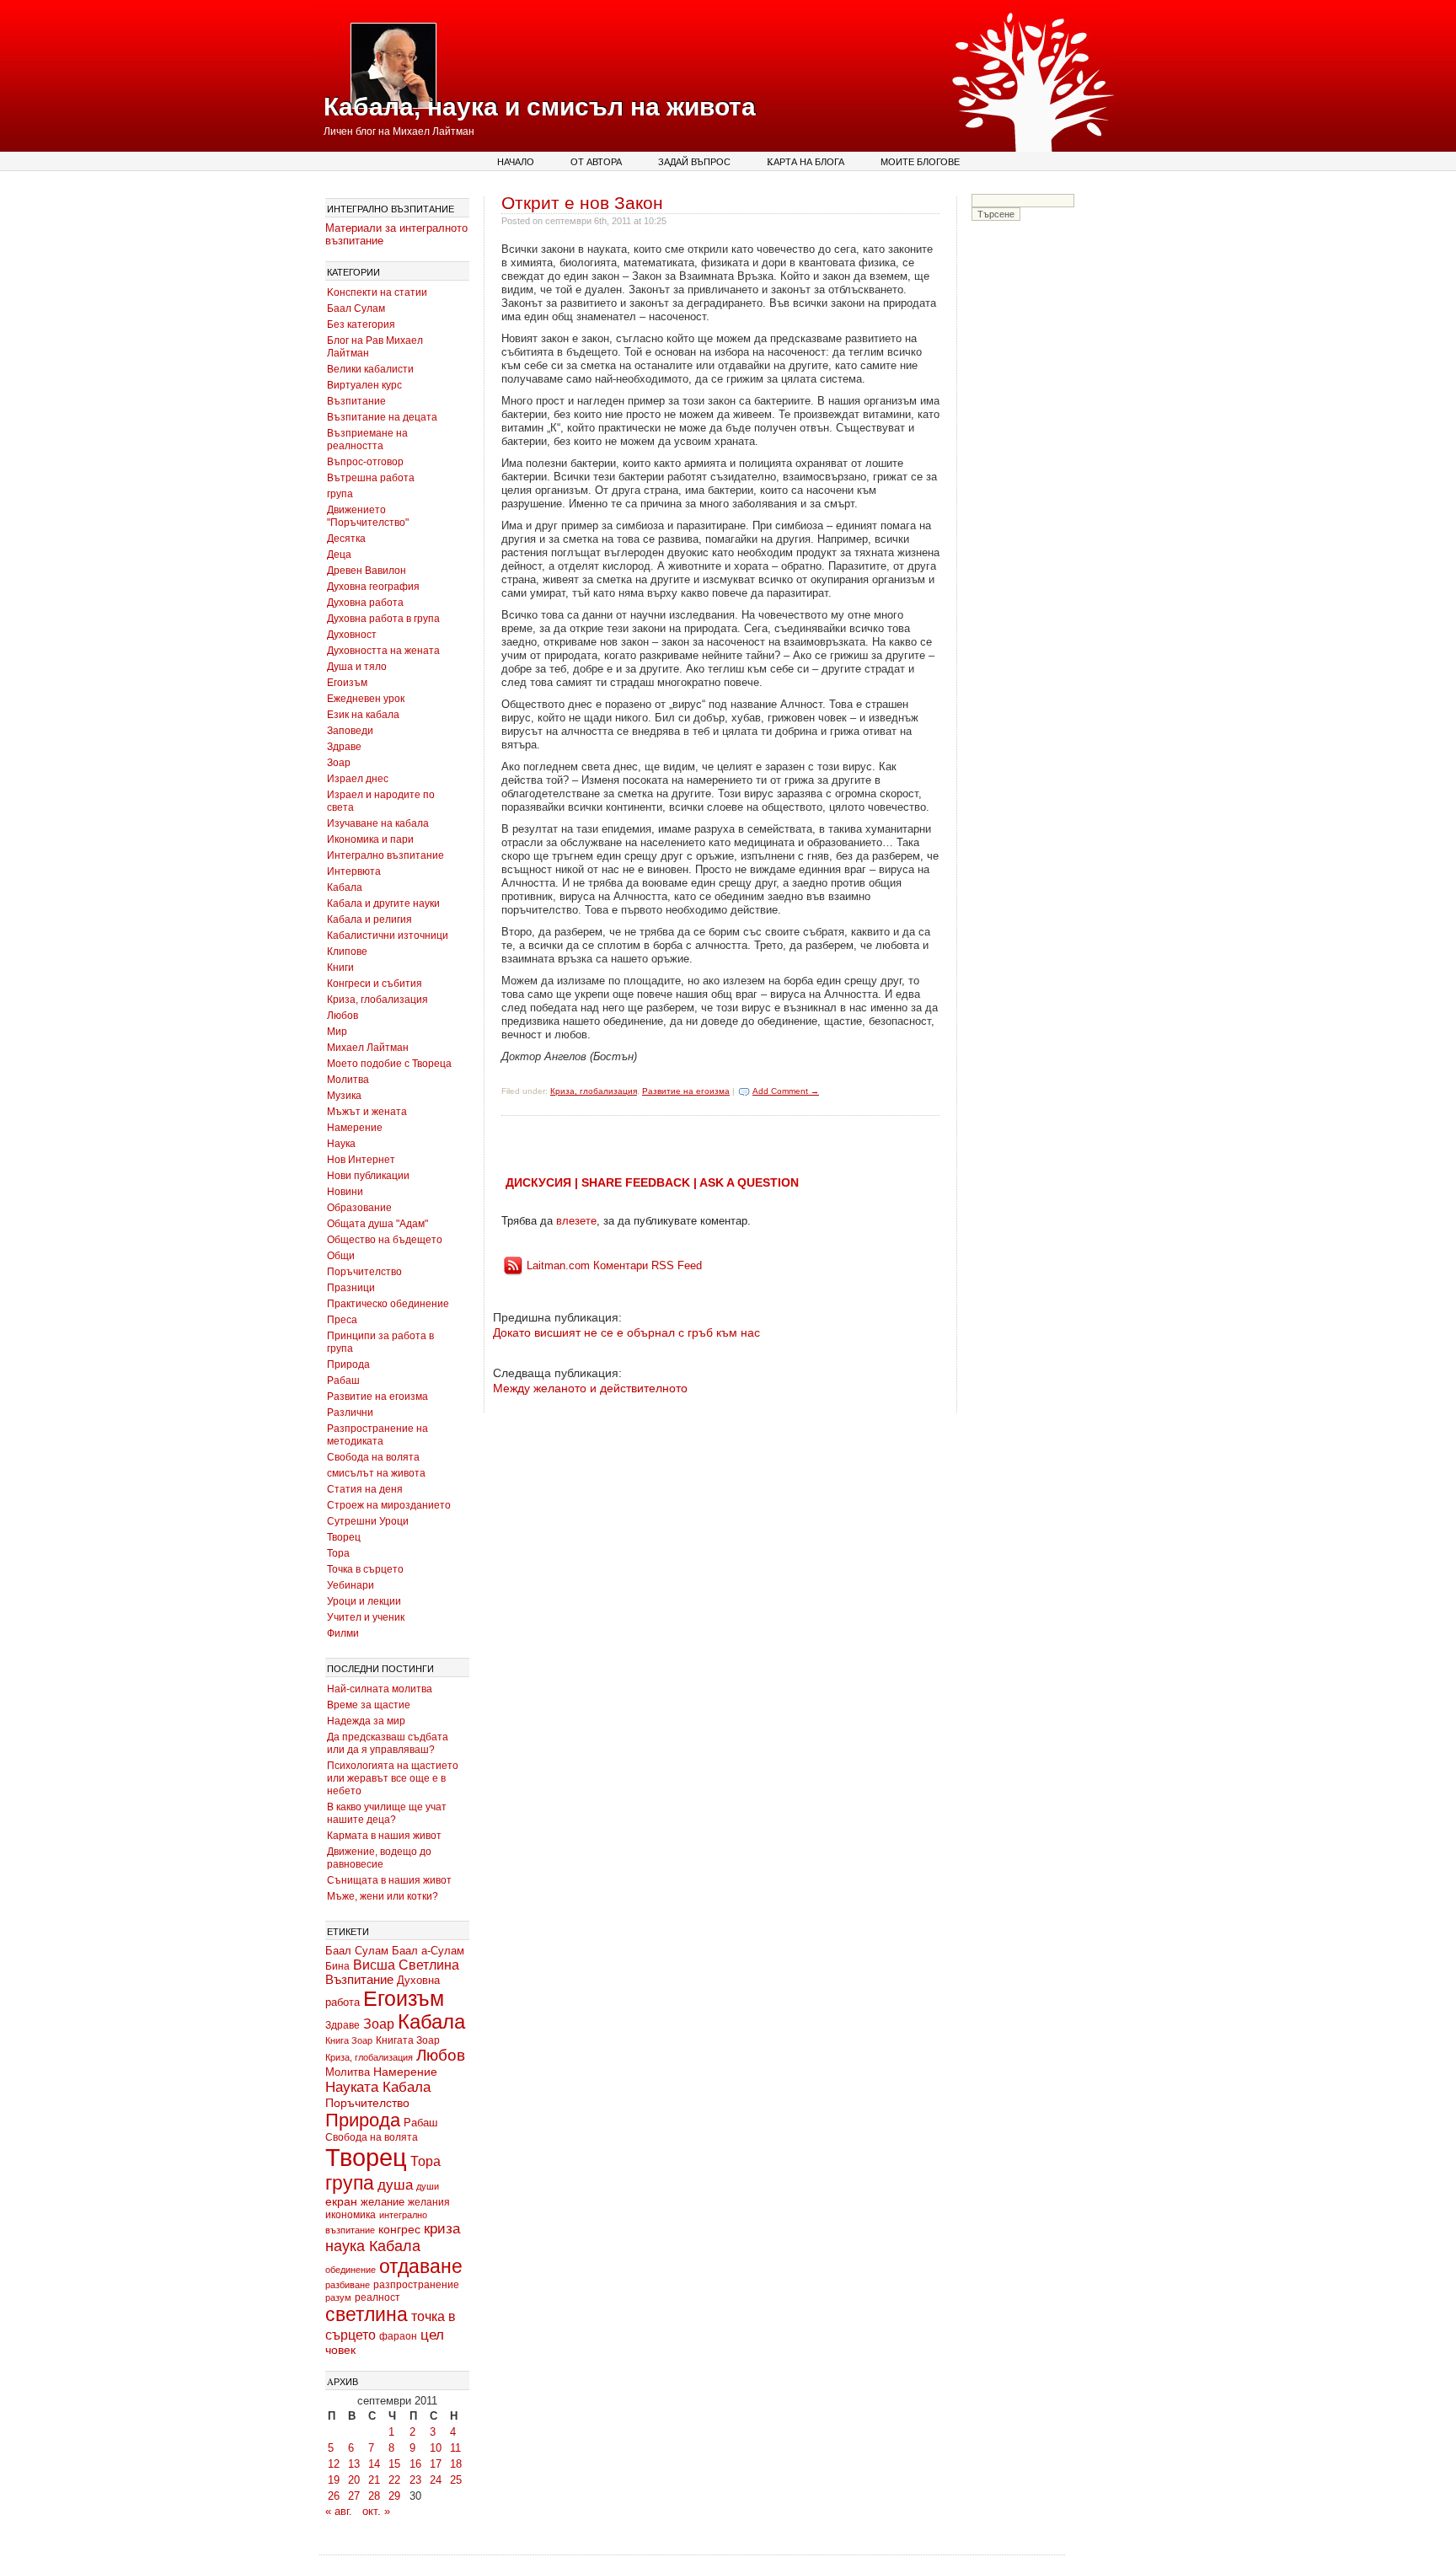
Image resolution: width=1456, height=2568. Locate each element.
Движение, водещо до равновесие (379, 1858)
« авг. (339, 2511)
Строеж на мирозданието (389, 1505)
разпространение (416, 2285)
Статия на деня (365, 1489)
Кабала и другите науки (383, 903)
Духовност (352, 635)
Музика (344, 1096)
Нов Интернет (361, 1160)
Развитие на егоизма (377, 1397)
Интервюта (354, 871)
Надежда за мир (366, 1721)
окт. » (376, 2511)
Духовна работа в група (383, 619)
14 (374, 2464)
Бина (337, 1966)
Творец (344, 1537)
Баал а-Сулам (428, 1951)
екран (341, 2201)
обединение (351, 2270)
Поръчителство (364, 1272)
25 (456, 2480)
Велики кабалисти (370, 369)
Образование (359, 1208)
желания (429, 2202)
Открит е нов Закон (582, 203)
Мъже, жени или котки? (383, 1896)
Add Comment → (786, 1091)
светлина (367, 2314)
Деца (339, 555)
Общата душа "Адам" (377, 1224)
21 (374, 2480)
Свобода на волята (373, 1457)
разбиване (348, 2285)
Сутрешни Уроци (368, 1521)
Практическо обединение (388, 1304)
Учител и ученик (366, 1617)
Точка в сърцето (365, 1569)
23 (415, 2480)
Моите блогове (920, 161)
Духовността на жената (383, 651)
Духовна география (373, 587)
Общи (341, 1256)
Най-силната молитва (380, 1689)
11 (455, 2448)
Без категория (361, 324)
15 (394, 2464)
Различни (350, 1413)
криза (442, 2229)
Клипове (347, 952)
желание (383, 2202)
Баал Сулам (356, 308)
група (340, 494)
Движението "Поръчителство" (368, 516)
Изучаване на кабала (378, 823)
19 (334, 2480)
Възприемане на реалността (367, 440)
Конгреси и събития (375, 984)
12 (334, 2464)
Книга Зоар (349, 2040)
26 (334, 2496)
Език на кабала (363, 715)
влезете (576, 1221)
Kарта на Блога (806, 161)
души (428, 2186)
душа (395, 2185)
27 (354, 2496)
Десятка (346, 539)
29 (394, 2496)
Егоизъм (347, 683)
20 (354, 2480)
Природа (348, 1364)
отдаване (421, 2266)
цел (432, 2335)
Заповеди (350, 731)
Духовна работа (365, 603)
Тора (338, 1553)
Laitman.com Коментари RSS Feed (614, 1265)
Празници (351, 1288)
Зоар (339, 763)
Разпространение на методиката (377, 1435)
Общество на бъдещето (385, 1240)
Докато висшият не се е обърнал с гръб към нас (626, 1332)
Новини (345, 1192)
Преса (342, 1320)
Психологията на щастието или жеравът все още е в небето (393, 1778)
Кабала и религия (369, 919)
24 (436, 2480)
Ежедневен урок (366, 699)
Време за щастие (369, 1705)
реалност (377, 2297)
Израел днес (358, 779)
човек (340, 2350)
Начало (516, 161)
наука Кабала (373, 2246)
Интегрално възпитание (385, 855)
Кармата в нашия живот (384, 1836)
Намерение (355, 1128)
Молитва (348, 1080)
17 (436, 2464)
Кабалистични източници (388, 936)
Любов (343, 1016)
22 (394, 2480)
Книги (340, 968)
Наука (341, 1144)
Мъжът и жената (367, 1112)
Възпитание (356, 401)
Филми (343, 1633)
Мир (337, 1032)
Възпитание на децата (382, 417)
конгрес (399, 2229)
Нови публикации (368, 1176)
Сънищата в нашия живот (389, 1880)
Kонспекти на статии (377, 292)
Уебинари (351, 1585)
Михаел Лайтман (368, 1048)
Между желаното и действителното (590, 1388)
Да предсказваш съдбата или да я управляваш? (388, 1743)
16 (415, 2464)
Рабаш (343, 1381)
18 (456, 2464)
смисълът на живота (376, 1473)
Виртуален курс (364, 385)
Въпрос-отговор (365, 462)
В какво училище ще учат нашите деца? (387, 1813)
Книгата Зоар (408, 2040)
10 (436, 2448)
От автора (596, 161)
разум (338, 2297)
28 (374, 2496)
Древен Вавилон (367, 571)
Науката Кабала (378, 2087)
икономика (351, 2215)
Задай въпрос (694, 161)
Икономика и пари (370, 839)
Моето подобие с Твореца (389, 1064)
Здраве (344, 747)
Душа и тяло (357, 667)
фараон (398, 2336)
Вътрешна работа (371, 478)
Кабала (345, 887)
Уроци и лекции (364, 1601)
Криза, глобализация (377, 1000)
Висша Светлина (406, 1965)
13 (354, 2464)
